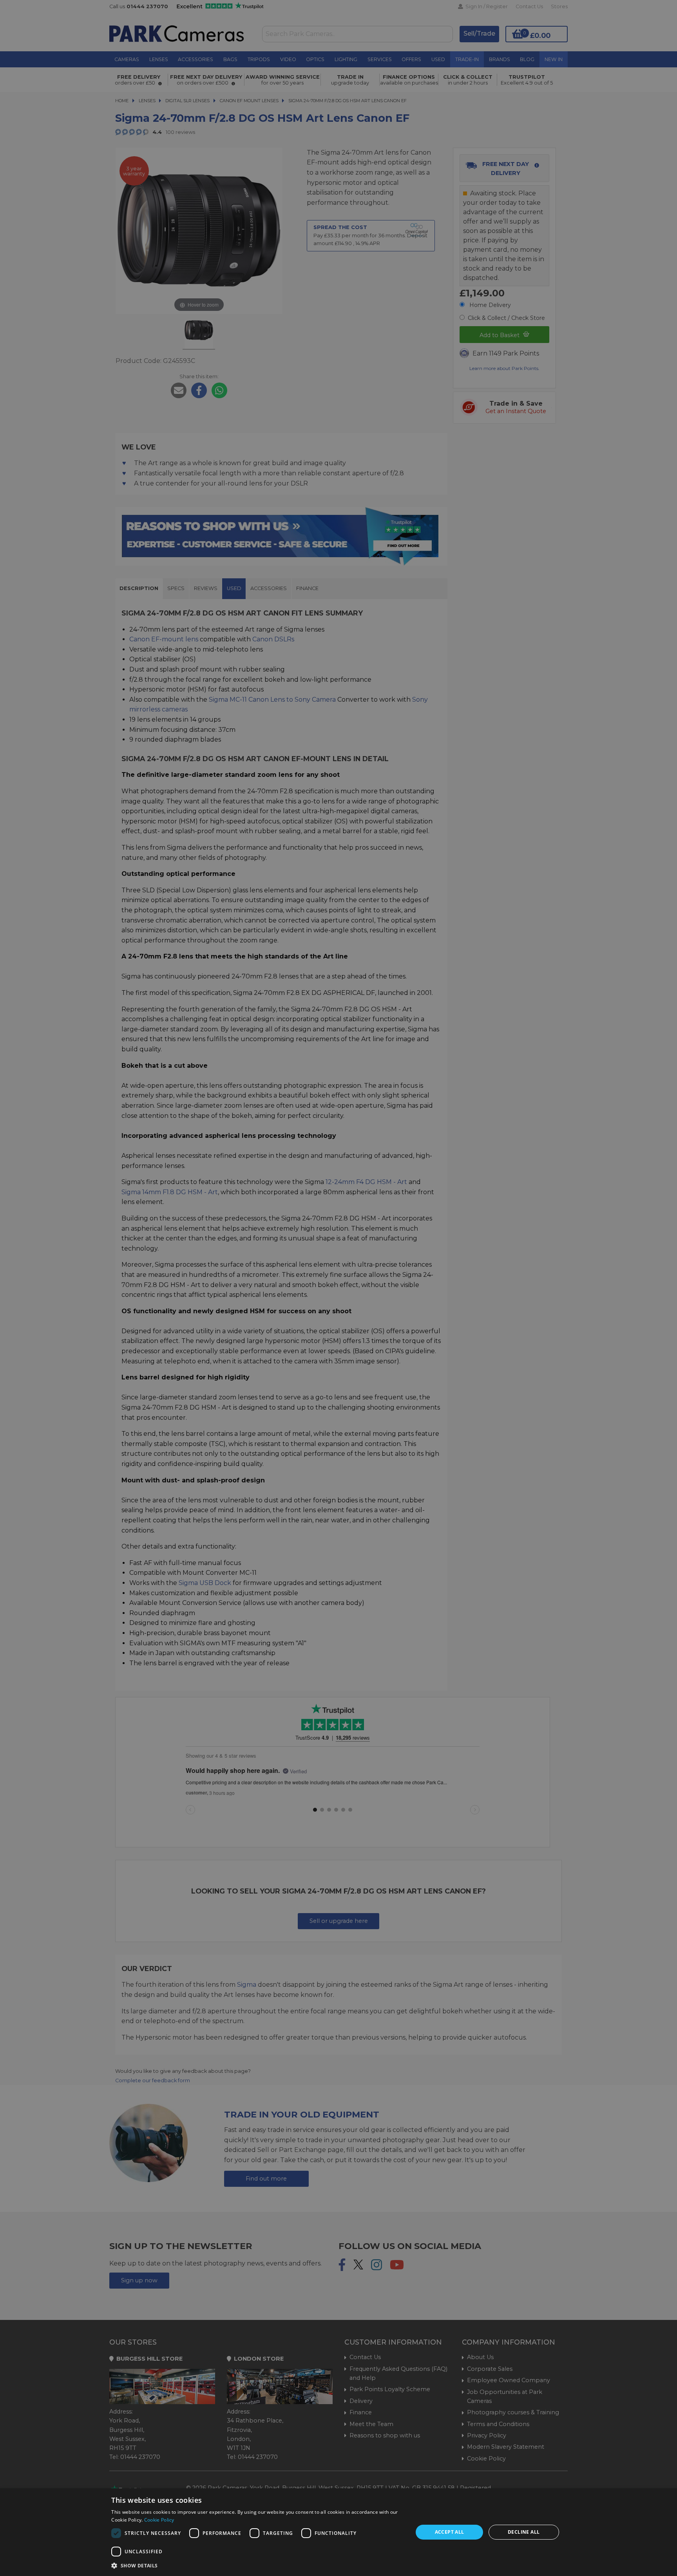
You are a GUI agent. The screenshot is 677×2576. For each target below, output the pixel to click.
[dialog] (338, 2532)
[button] (258, 2565)
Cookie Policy (159, 2520)
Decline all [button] (524, 2532)
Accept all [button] (450, 2532)
